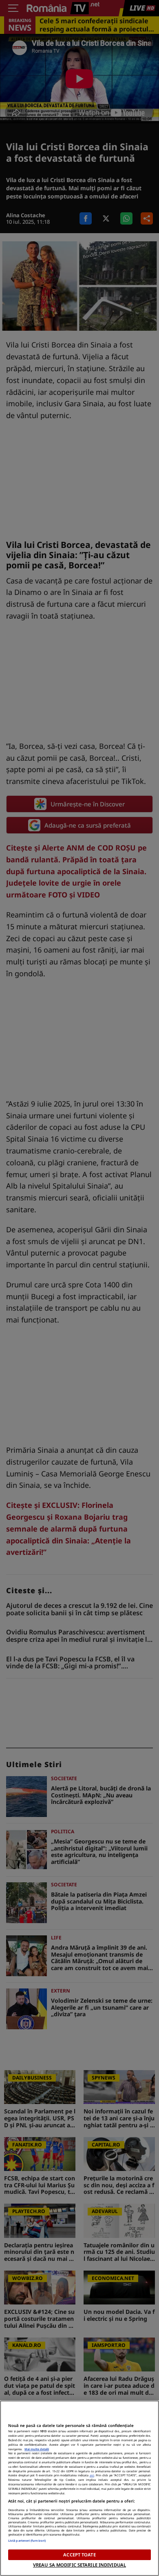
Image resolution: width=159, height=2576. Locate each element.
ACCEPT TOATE (79, 2555)
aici (92, 2475)
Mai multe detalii (37, 2449)
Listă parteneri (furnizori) (27, 2540)
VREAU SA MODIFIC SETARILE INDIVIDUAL (79, 2565)
